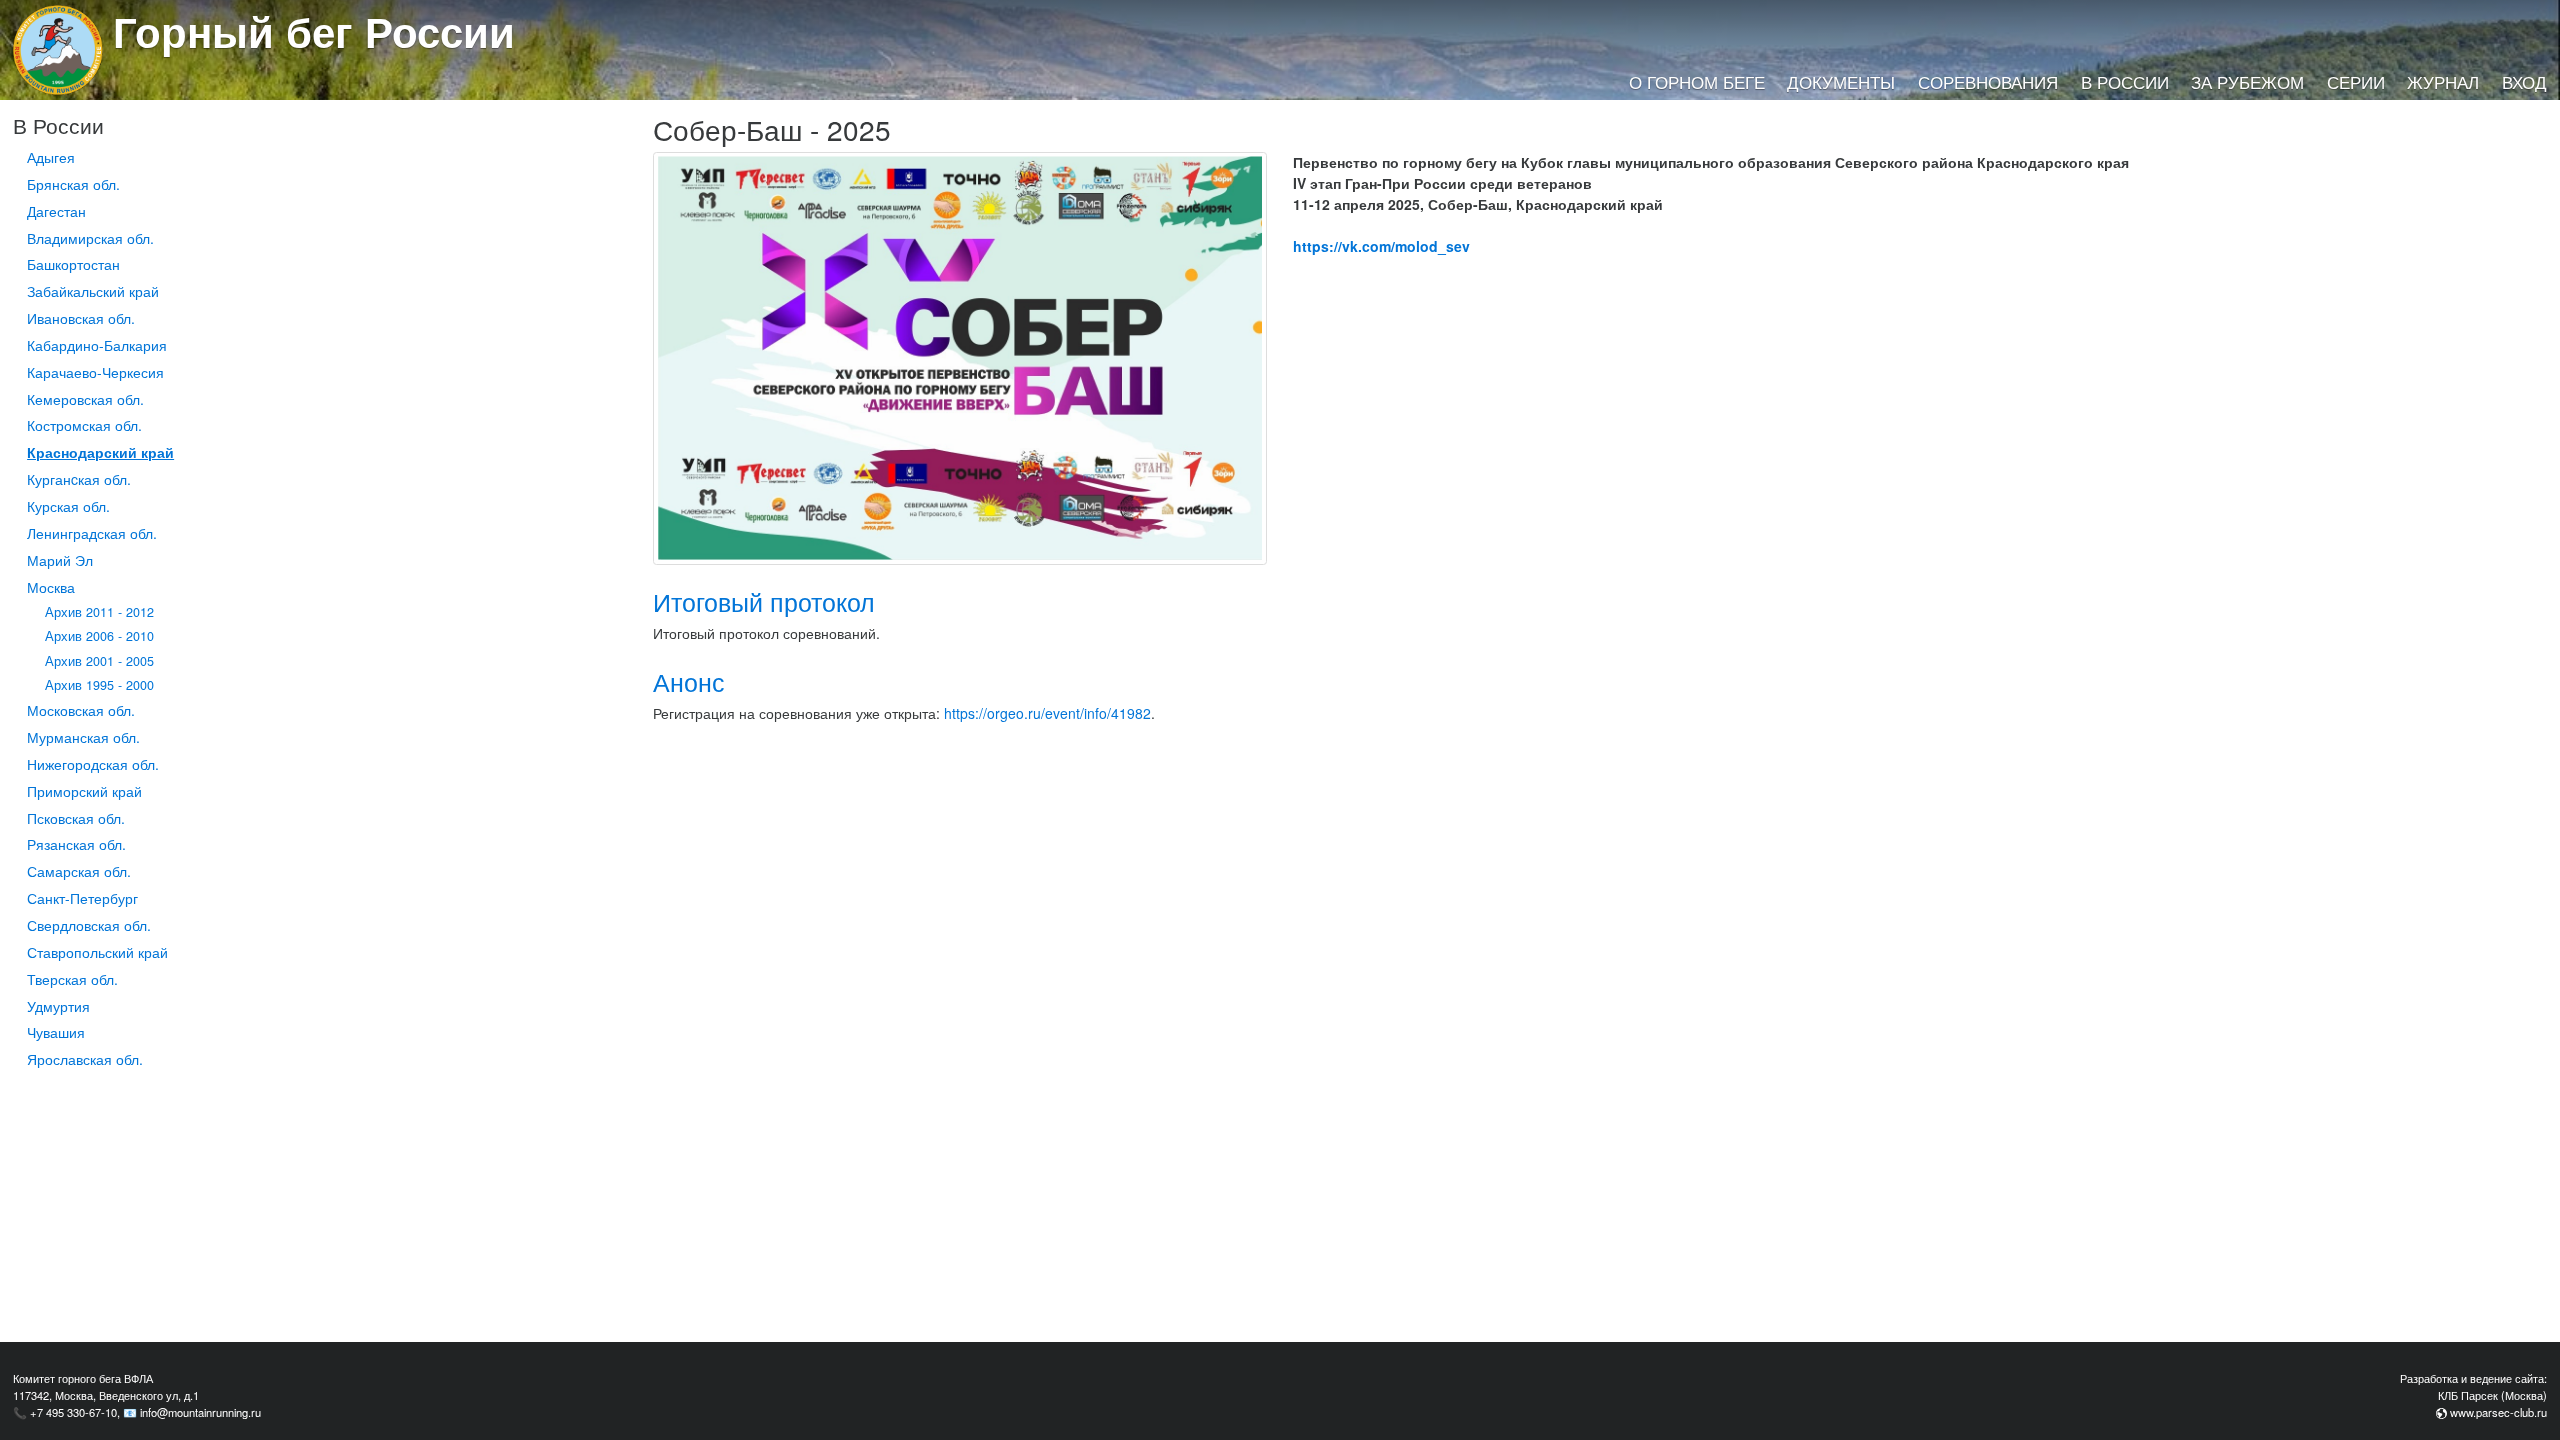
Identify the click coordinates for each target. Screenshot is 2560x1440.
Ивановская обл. (81, 318)
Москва (51, 587)
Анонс (689, 681)
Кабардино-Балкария (97, 345)
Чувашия (56, 1032)
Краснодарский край (100, 452)
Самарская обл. (79, 871)
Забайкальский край (93, 291)
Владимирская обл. (90, 238)
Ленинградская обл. (92, 533)
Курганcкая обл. (79, 479)
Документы (1841, 82)
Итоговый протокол (764, 601)
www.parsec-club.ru (2498, 1412)
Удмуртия (58, 1006)
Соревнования (1988, 82)
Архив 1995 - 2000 (99, 685)
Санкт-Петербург (82, 898)
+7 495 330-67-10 (73, 1412)
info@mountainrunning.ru (200, 1412)
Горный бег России (314, 31)
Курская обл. (68, 506)
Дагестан (56, 211)
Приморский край (84, 791)
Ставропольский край (97, 952)
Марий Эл (60, 560)
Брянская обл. (73, 184)
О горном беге (1697, 82)
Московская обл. (81, 710)
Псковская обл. (76, 818)
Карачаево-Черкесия (95, 372)
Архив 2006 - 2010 (99, 636)
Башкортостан (73, 264)
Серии (2356, 82)
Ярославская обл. (85, 1059)
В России (2125, 82)
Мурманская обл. (83, 737)
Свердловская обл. (89, 925)
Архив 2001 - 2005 (99, 661)
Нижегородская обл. (93, 764)
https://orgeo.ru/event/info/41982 (1047, 713)
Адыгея (51, 157)
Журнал (2443, 82)
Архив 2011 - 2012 (99, 612)
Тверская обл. (72, 979)
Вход (2524, 82)
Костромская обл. (84, 425)
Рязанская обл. (76, 844)
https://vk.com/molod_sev (1381, 246)
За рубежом (2247, 82)
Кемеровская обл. (85, 399)
